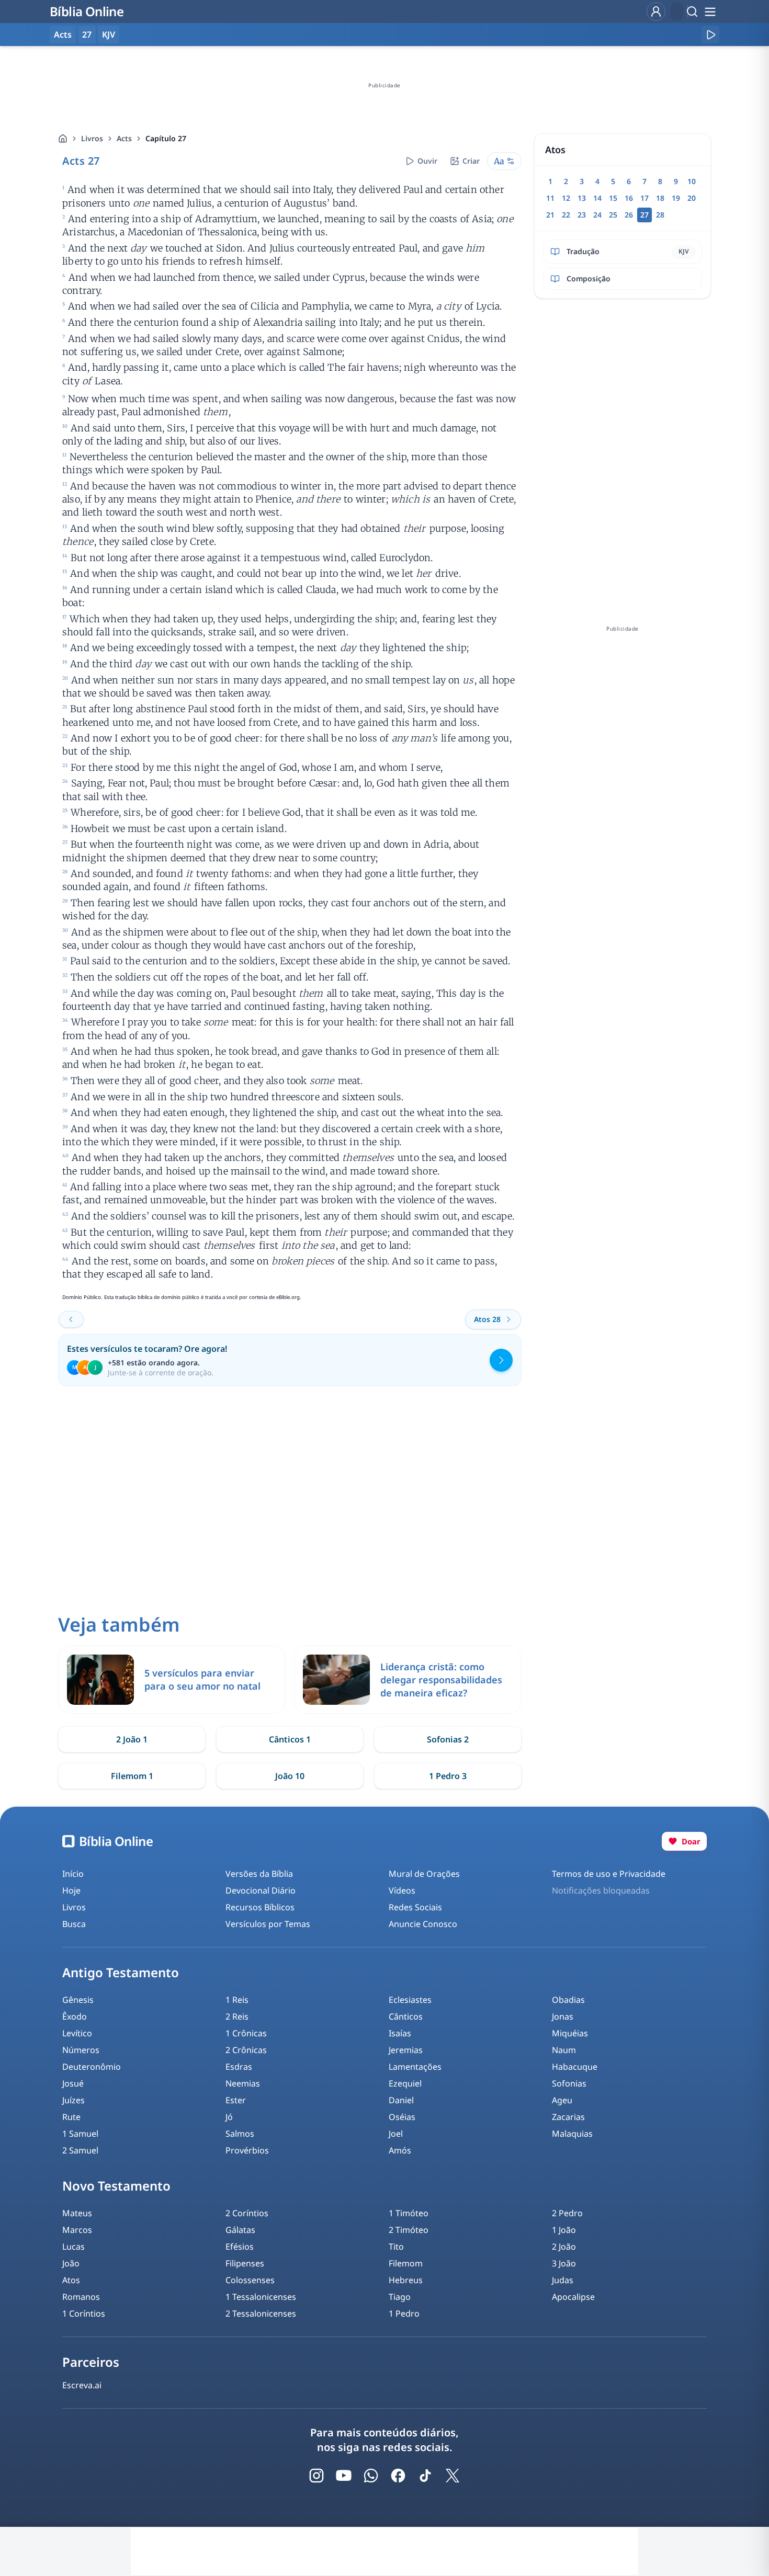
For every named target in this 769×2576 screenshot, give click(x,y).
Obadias (568, 2000)
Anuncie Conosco (423, 1924)
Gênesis (78, 2000)
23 (582, 215)
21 (550, 215)
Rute (71, 2117)
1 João (564, 2230)
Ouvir (427, 161)
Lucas (73, 2247)
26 (629, 215)
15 (613, 198)
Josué (73, 2083)
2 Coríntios (247, 2213)
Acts (124, 138)
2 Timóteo (409, 2230)
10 (692, 181)
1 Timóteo (409, 2213)
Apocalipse (573, 2297)
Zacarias (568, 2117)
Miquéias (570, 2033)
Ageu (562, 2100)
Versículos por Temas (268, 1924)
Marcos (77, 2230)
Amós (400, 2150)
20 (692, 198)
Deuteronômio (92, 2067)
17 (644, 198)
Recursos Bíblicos (260, 1907)
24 (597, 215)
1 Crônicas (246, 2033)
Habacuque (575, 2067)
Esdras (239, 2067)
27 (87, 35)
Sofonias (569, 2083)
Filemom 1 (132, 1776)
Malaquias (572, 2134)
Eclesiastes (410, 2000)
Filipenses (245, 2263)
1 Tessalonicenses (261, 2297)
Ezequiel (405, 2083)
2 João (564, 2247)
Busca (74, 1924)
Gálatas (240, 2230)
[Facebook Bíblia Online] (398, 2476)
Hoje (71, 1890)
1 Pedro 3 (448, 1776)
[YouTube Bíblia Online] (344, 2476)
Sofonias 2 (448, 1739)
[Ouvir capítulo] (710, 35)
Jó (229, 2117)
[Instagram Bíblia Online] (316, 2476)
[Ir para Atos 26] (71, 1319)
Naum (564, 2050)
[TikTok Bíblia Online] (425, 2476)
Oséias (402, 2117)
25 (613, 215)
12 (566, 198)
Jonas (563, 2016)
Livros (92, 138)
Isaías (400, 2033)
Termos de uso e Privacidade (609, 1874)
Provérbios (247, 2150)
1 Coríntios (84, 2313)
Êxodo (75, 2016)
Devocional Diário (261, 1890)
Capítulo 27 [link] (166, 138)
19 (676, 198)
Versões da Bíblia (259, 1874)
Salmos (240, 2134)
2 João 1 (132, 1739)
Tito (396, 2247)
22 (566, 215)
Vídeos (402, 1890)
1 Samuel (80, 2134)
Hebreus (406, 2280)
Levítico (77, 2033)
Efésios (240, 2247)
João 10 (290, 1776)
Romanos (81, 2297)
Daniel (401, 2100)
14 (597, 198)
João (71, 2263)
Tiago (400, 2297)
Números (81, 2050)
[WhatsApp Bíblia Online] (371, 2476)
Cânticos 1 (290, 1739)
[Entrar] (656, 12)
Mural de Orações (424, 1874)
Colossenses (250, 2280)
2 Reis (237, 2016)
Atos (71, 2280)
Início (73, 1874)
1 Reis (237, 2000)
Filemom (406, 2263)
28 (660, 215)
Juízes (73, 2100)
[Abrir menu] (710, 12)
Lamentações (415, 2067)
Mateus (77, 2213)
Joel (396, 2134)
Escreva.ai (82, 2385)
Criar (471, 161)
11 (550, 198)
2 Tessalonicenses (261, 2313)
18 (660, 198)
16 (629, 198)
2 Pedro (567, 2213)
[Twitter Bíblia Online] (453, 2476)
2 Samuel (80, 2150)
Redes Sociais (415, 1907)
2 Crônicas (246, 2050)
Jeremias (406, 2050)
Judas (563, 2280)
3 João (564, 2263)
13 (582, 198)
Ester (236, 2100)
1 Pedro (404, 2313)
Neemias (243, 2083)
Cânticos (406, 2016)
